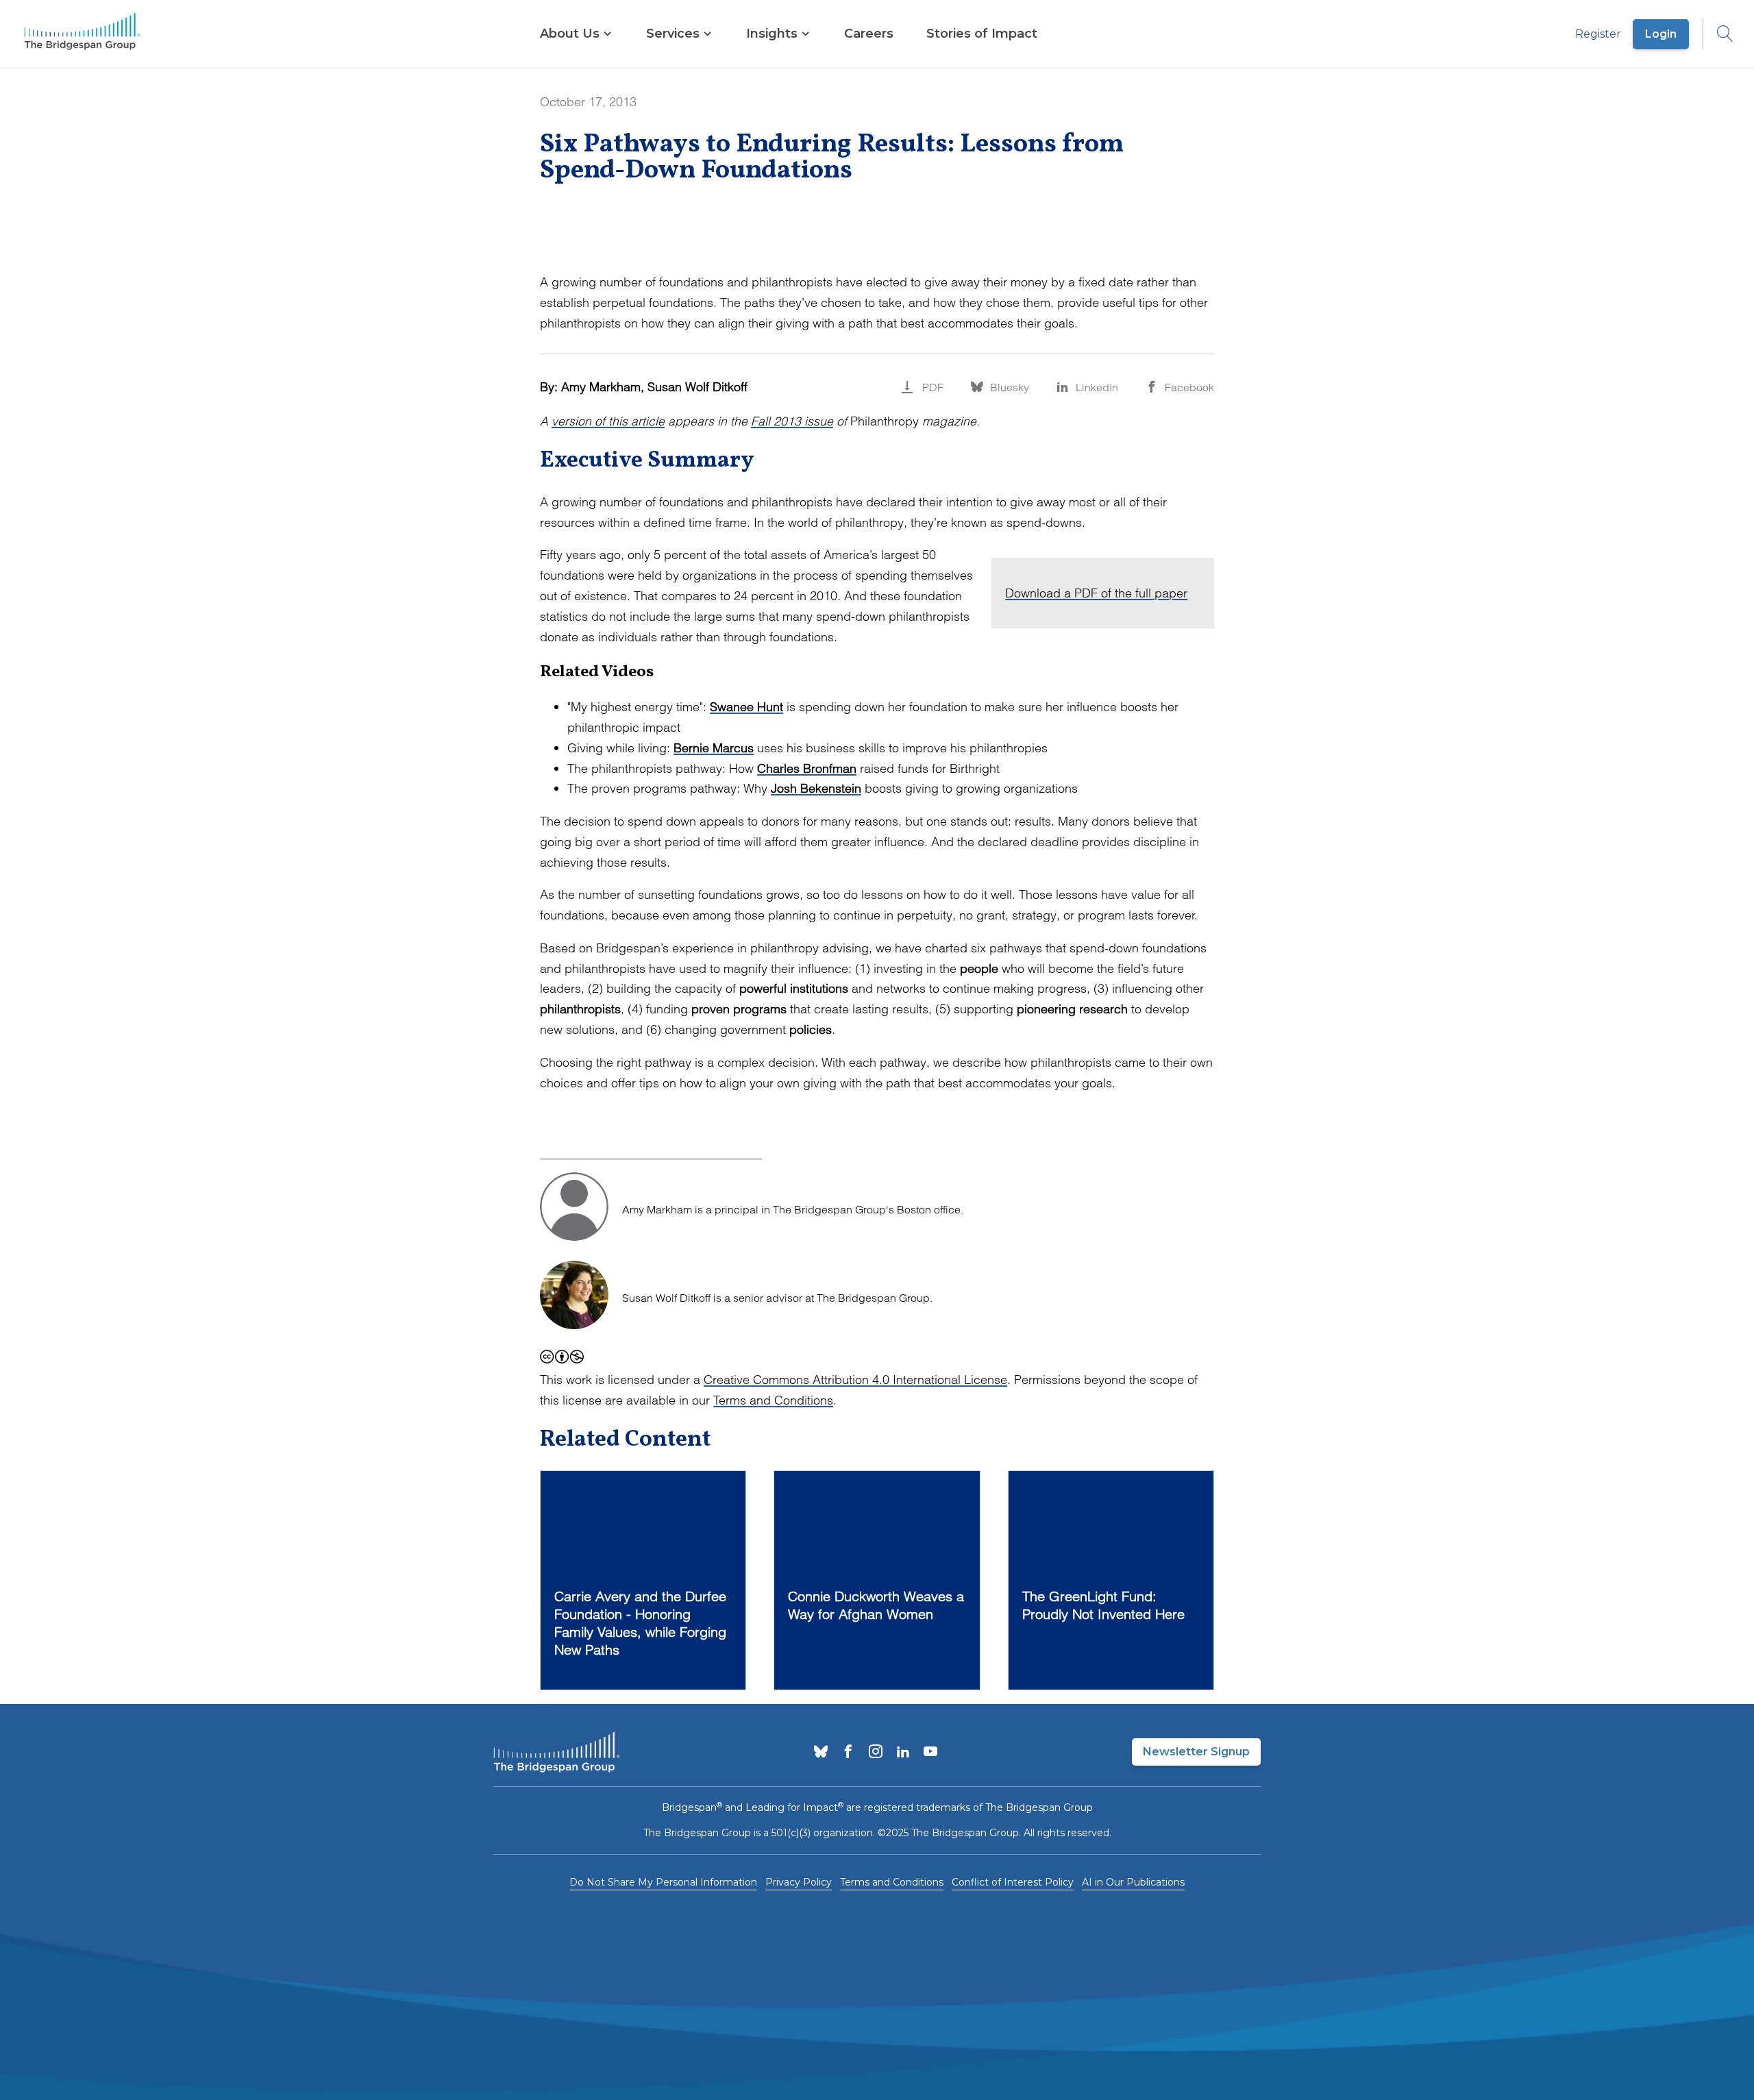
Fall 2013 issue (792, 421)
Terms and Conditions (773, 1400)
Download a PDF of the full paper (1096, 593)
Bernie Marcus (714, 748)
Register (1598, 34)
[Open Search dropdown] (1718, 34)
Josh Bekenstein (816, 788)
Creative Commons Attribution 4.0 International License (855, 1380)
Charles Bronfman (807, 768)
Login (1661, 34)
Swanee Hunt (746, 707)
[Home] (82, 34)
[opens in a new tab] (821, 1753)
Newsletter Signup (1196, 1752)
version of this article (608, 421)
